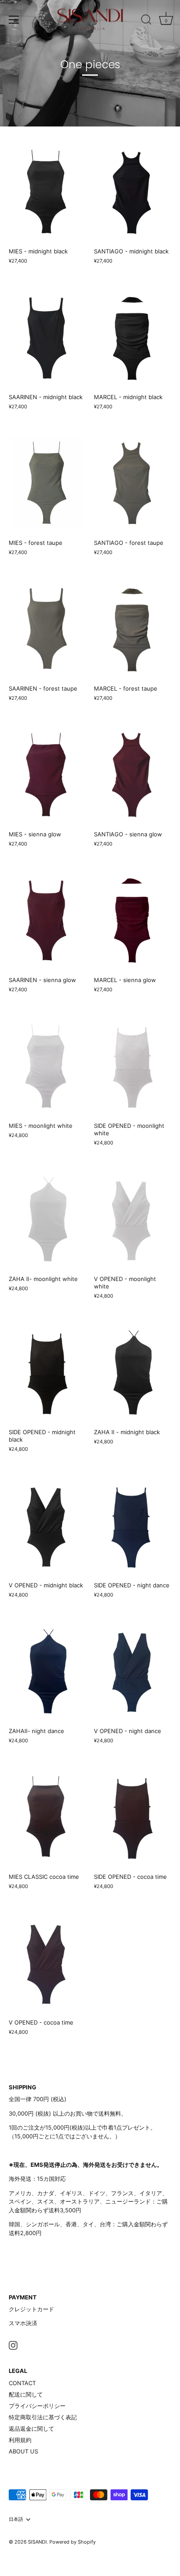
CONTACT (22, 2383)
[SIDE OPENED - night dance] (132, 1525)
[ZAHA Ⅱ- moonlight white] (47, 1219)
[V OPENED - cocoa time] (47, 1963)
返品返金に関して (31, 2429)
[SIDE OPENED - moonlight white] (132, 1066)
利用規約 (20, 2440)
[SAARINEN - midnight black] (47, 337)
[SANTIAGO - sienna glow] (132, 774)
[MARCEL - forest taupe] (132, 629)
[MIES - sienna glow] (47, 774)
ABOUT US (23, 2451)
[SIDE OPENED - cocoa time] (132, 1817)
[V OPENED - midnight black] (47, 1525)
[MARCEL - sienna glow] (132, 920)
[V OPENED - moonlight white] (132, 1219)
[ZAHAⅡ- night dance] (47, 1671)
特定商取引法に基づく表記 (43, 2417)
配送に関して (26, 2394)
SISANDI (37, 2542)
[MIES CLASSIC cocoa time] (47, 1817)
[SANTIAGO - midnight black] (132, 191)
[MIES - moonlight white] (47, 1066)
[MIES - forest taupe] (47, 483)
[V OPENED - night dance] (132, 1671)
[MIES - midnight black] (47, 191)
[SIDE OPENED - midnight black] (47, 1372)
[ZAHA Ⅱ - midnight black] (132, 1372)
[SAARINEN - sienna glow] (47, 920)
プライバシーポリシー (37, 2406)
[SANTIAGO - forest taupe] (132, 483)
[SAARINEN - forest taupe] (47, 629)
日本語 (16, 2519)
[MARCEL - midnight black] (132, 337)
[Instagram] (13, 2345)
